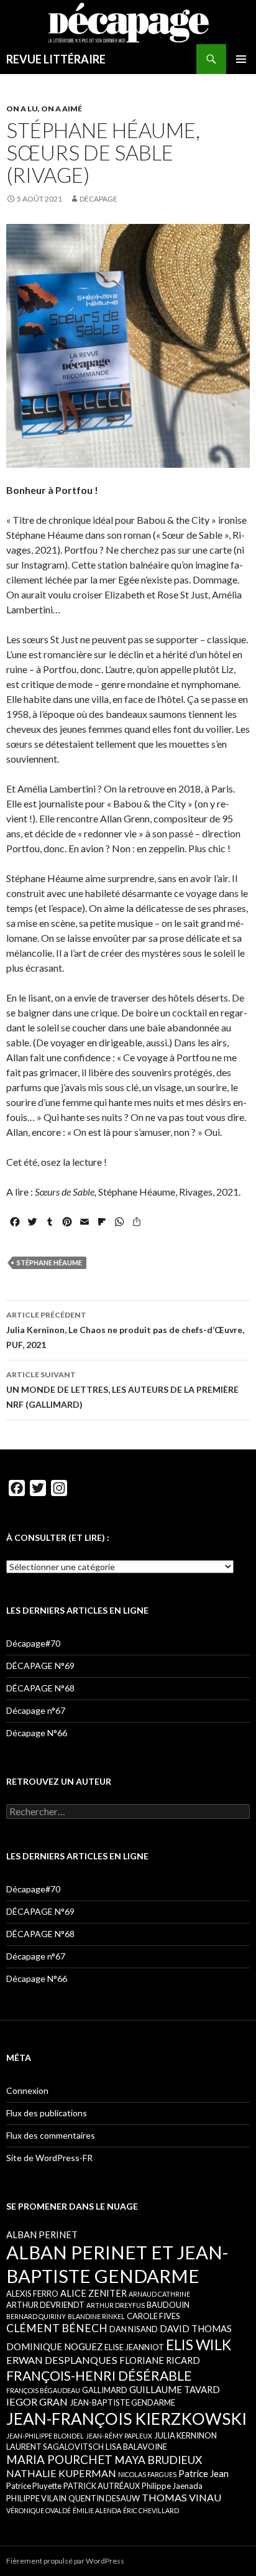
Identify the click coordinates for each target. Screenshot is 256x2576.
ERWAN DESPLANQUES (62, 2360)
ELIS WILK (199, 2345)
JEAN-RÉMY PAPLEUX (119, 2436)
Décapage (98, 199)
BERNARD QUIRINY (36, 2316)
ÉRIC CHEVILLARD (151, 2510)
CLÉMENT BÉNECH (57, 2328)
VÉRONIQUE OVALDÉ (39, 2510)
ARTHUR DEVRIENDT (45, 2305)
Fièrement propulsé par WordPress (65, 2561)
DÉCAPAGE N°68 (40, 1688)
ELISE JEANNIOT (134, 2347)
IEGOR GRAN (37, 2402)
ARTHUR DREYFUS (116, 2305)
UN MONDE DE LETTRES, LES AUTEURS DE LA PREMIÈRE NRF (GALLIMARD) (122, 1390)
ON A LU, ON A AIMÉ (44, 109)
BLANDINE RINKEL (96, 2316)
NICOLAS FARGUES (147, 2474)
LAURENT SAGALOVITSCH (55, 2447)
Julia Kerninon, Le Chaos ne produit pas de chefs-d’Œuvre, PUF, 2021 (125, 1330)
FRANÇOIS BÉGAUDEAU (43, 2390)
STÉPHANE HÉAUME (49, 1262)
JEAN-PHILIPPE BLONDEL (45, 2436)
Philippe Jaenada (172, 2486)
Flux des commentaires (51, 2135)
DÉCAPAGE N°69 (40, 1666)
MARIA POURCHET (59, 2459)
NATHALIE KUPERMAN (61, 2473)
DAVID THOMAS (196, 2328)
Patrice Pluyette (34, 2486)
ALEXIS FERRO (32, 2294)
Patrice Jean (203, 2473)
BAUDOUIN (168, 2305)
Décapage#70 (33, 1643)
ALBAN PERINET (42, 2234)
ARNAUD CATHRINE (159, 2294)
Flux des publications (47, 2113)
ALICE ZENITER (94, 2293)
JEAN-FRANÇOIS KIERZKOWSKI (126, 2419)
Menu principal (241, 59)
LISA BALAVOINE (136, 2447)
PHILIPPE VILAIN (36, 2498)
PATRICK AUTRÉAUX (102, 2486)
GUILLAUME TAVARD (175, 2389)
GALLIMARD (105, 2390)
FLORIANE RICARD (160, 2360)
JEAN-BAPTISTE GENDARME (122, 2402)
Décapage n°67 (36, 1710)
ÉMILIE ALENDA (97, 2510)
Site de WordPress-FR (49, 2158)
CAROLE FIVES (153, 2316)
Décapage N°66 (37, 1733)
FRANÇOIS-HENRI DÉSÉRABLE (99, 2375)
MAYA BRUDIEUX (158, 2460)
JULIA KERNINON (185, 2435)
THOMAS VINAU (181, 2497)
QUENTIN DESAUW (104, 2498)
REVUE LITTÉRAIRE (56, 59)
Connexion (27, 2090)
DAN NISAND (134, 2329)
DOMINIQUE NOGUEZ (54, 2346)
